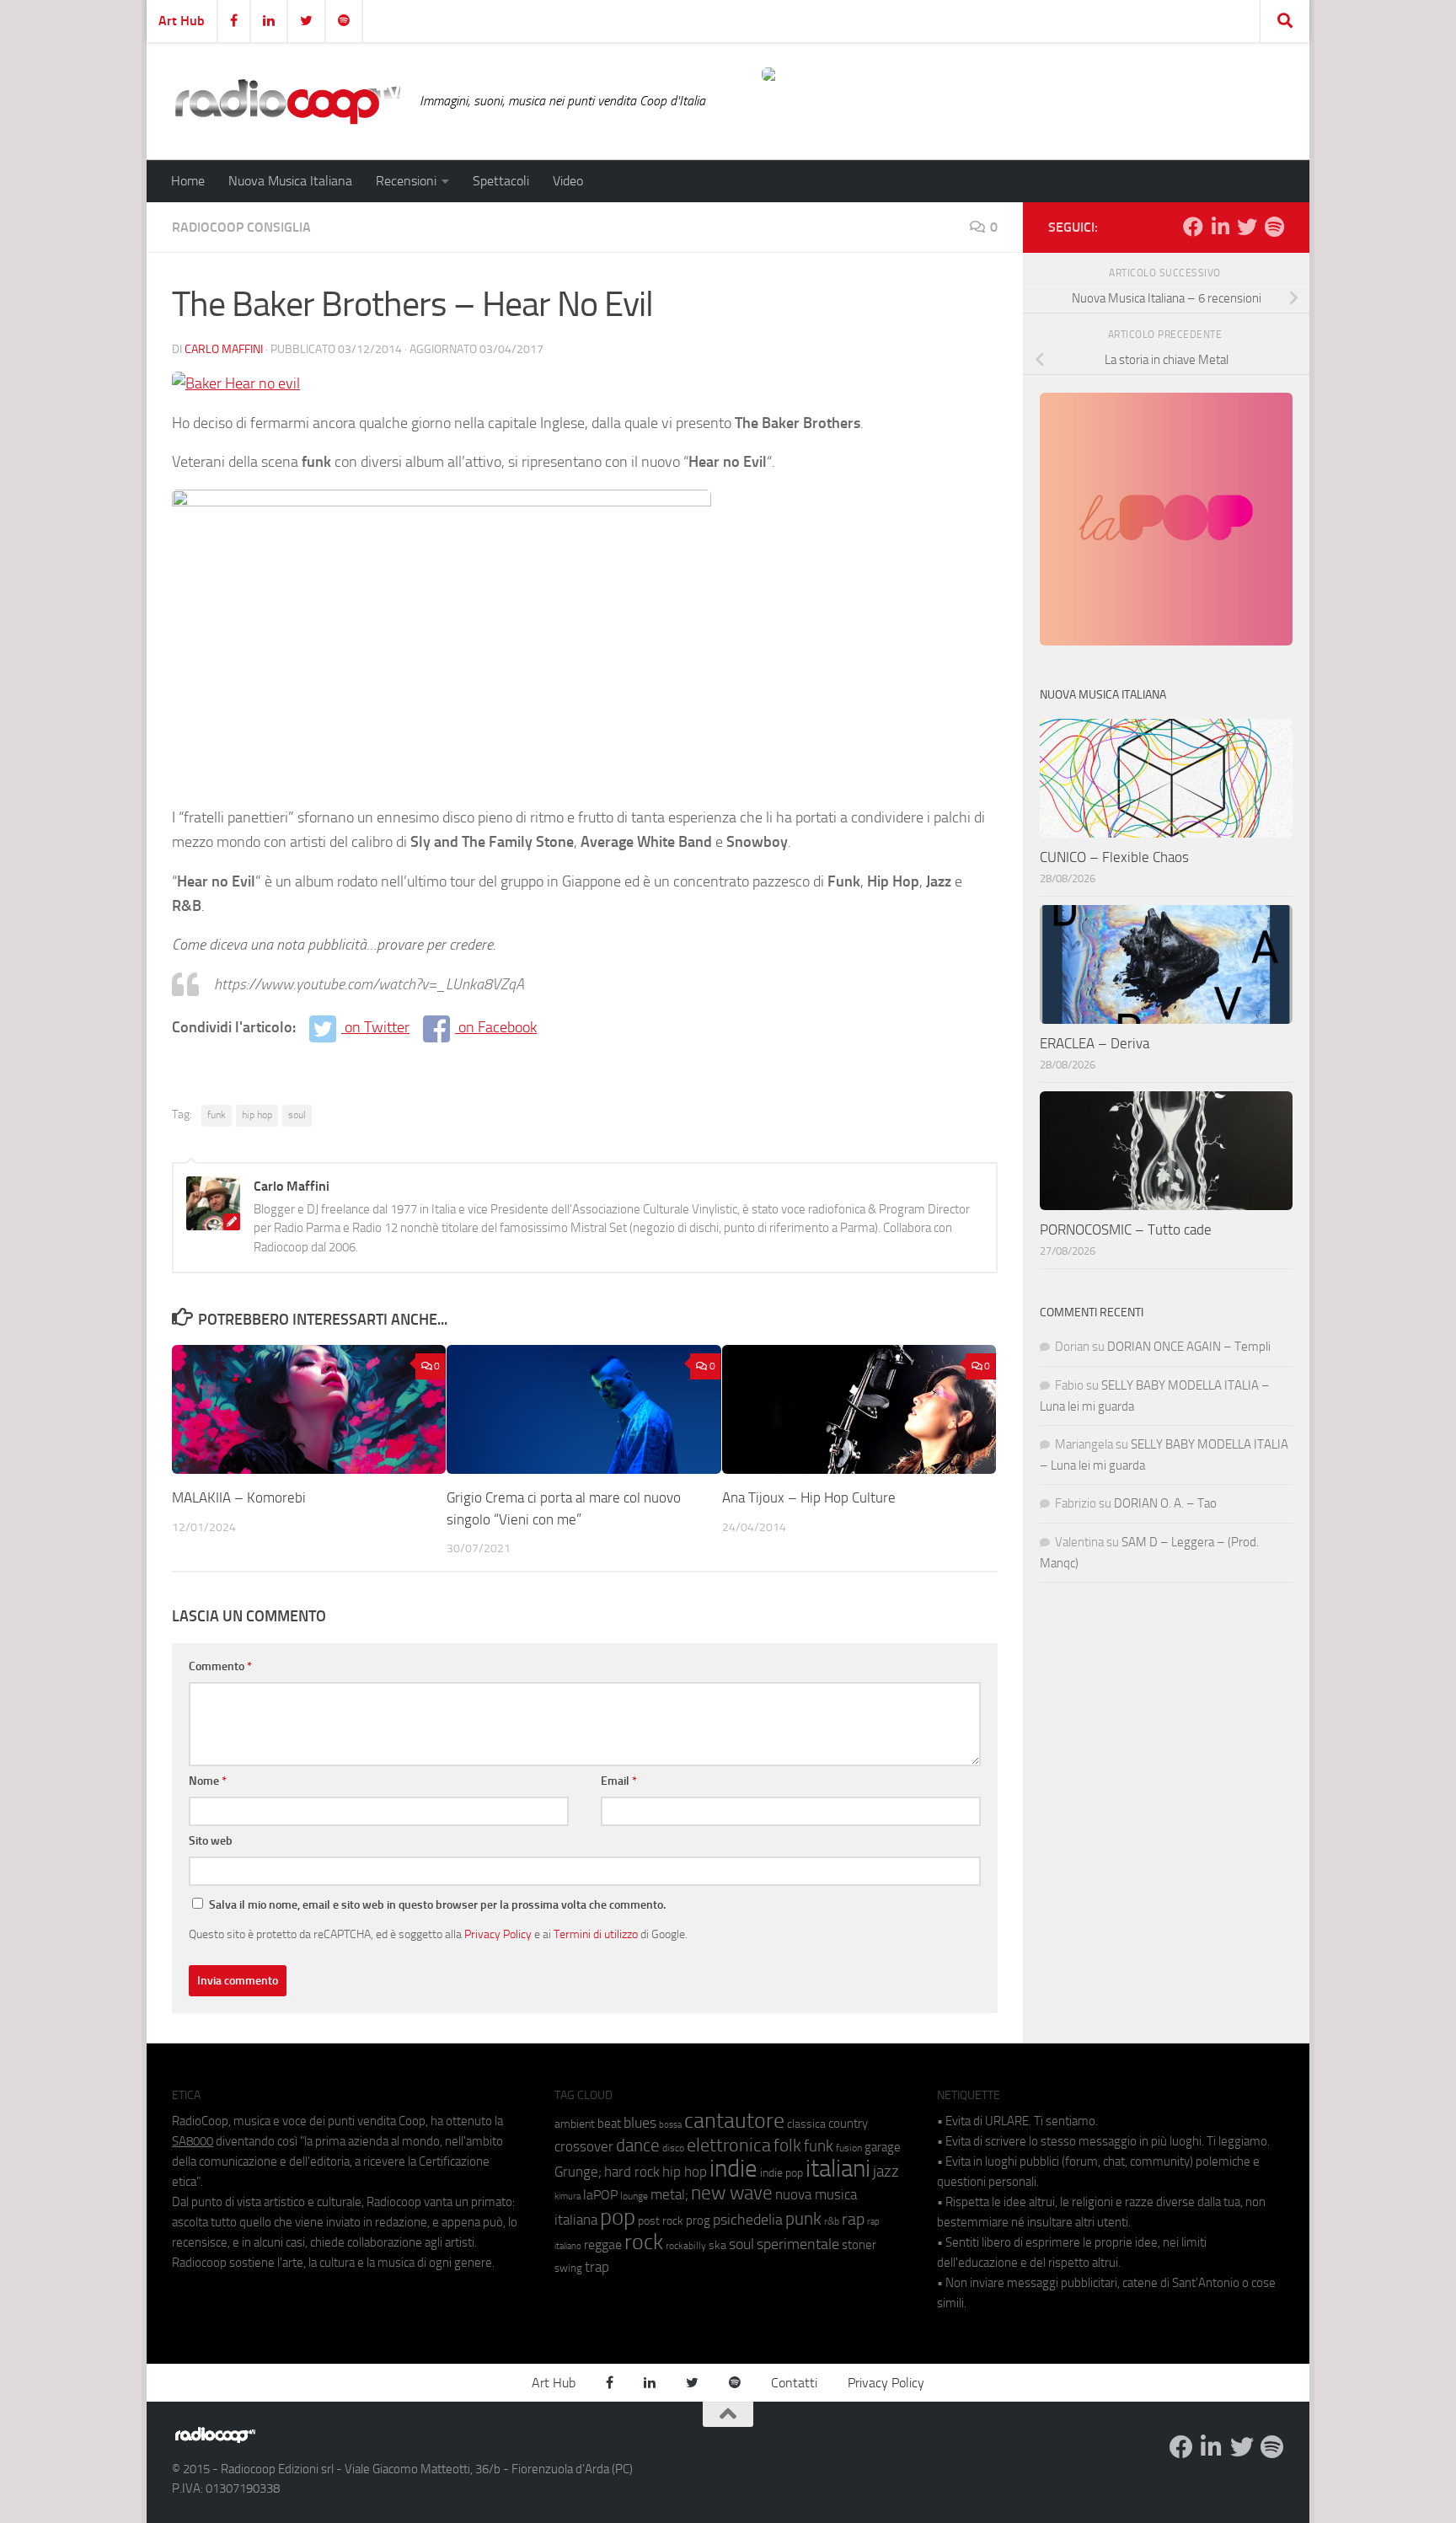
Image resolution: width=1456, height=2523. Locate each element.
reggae (603, 2244)
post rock (661, 2220)
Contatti (794, 2383)
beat (609, 2124)
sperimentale (798, 2244)
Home (188, 181)
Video (568, 181)
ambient (575, 2124)
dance (638, 2145)
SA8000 (193, 2141)
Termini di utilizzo (596, 1934)
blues (640, 2123)
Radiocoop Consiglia (241, 227)
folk (787, 2145)
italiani (838, 2169)
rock (644, 2242)
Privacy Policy (498, 1934)
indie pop (782, 2173)
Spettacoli (501, 181)
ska (717, 2245)
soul (297, 1115)
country (848, 2124)
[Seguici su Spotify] (1274, 227)
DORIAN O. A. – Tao (1165, 1503)
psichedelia (748, 2220)
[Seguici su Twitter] (1247, 227)
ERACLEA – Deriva (1095, 1043)
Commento (220, 1666)
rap (853, 2219)
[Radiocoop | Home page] (287, 101)
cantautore (734, 2121)
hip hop (257, 1115)
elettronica (729, 2145)
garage (883, 2147)
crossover (584, 2146)
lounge (634, 2196)
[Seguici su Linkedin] (1220, 227)
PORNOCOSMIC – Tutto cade (1126, 1229)
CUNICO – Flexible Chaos (1114, 857)
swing (568, 2268)
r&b (832, 2221)
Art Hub (182, 21)
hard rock (632, 2172)
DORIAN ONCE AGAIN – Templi (1189, 1347)
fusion (849, 2148)
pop (618, 2217)
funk (217, 1115)
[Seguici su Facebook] (1193, 227)
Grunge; (578, 2172)
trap (597, 2267)
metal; (669, 2195)
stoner (859, 2245)
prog (698, 2220)
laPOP (600, 2195)
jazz (886, 2172)
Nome (208, 1781)
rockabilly (686, 2246)
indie (733, 2168)
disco (673, 2148)
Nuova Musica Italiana (290, 181)
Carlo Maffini (224, 349)
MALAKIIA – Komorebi (239, 1497)
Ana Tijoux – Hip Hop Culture (809, 1497)
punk (803, 2219)
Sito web (211, 1841)
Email (619, 1781)
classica (806, 2124)
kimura (567, 2196)
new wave (732, 2193)
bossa (670, 2125)
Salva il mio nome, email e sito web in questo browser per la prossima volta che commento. (437, 1905)
